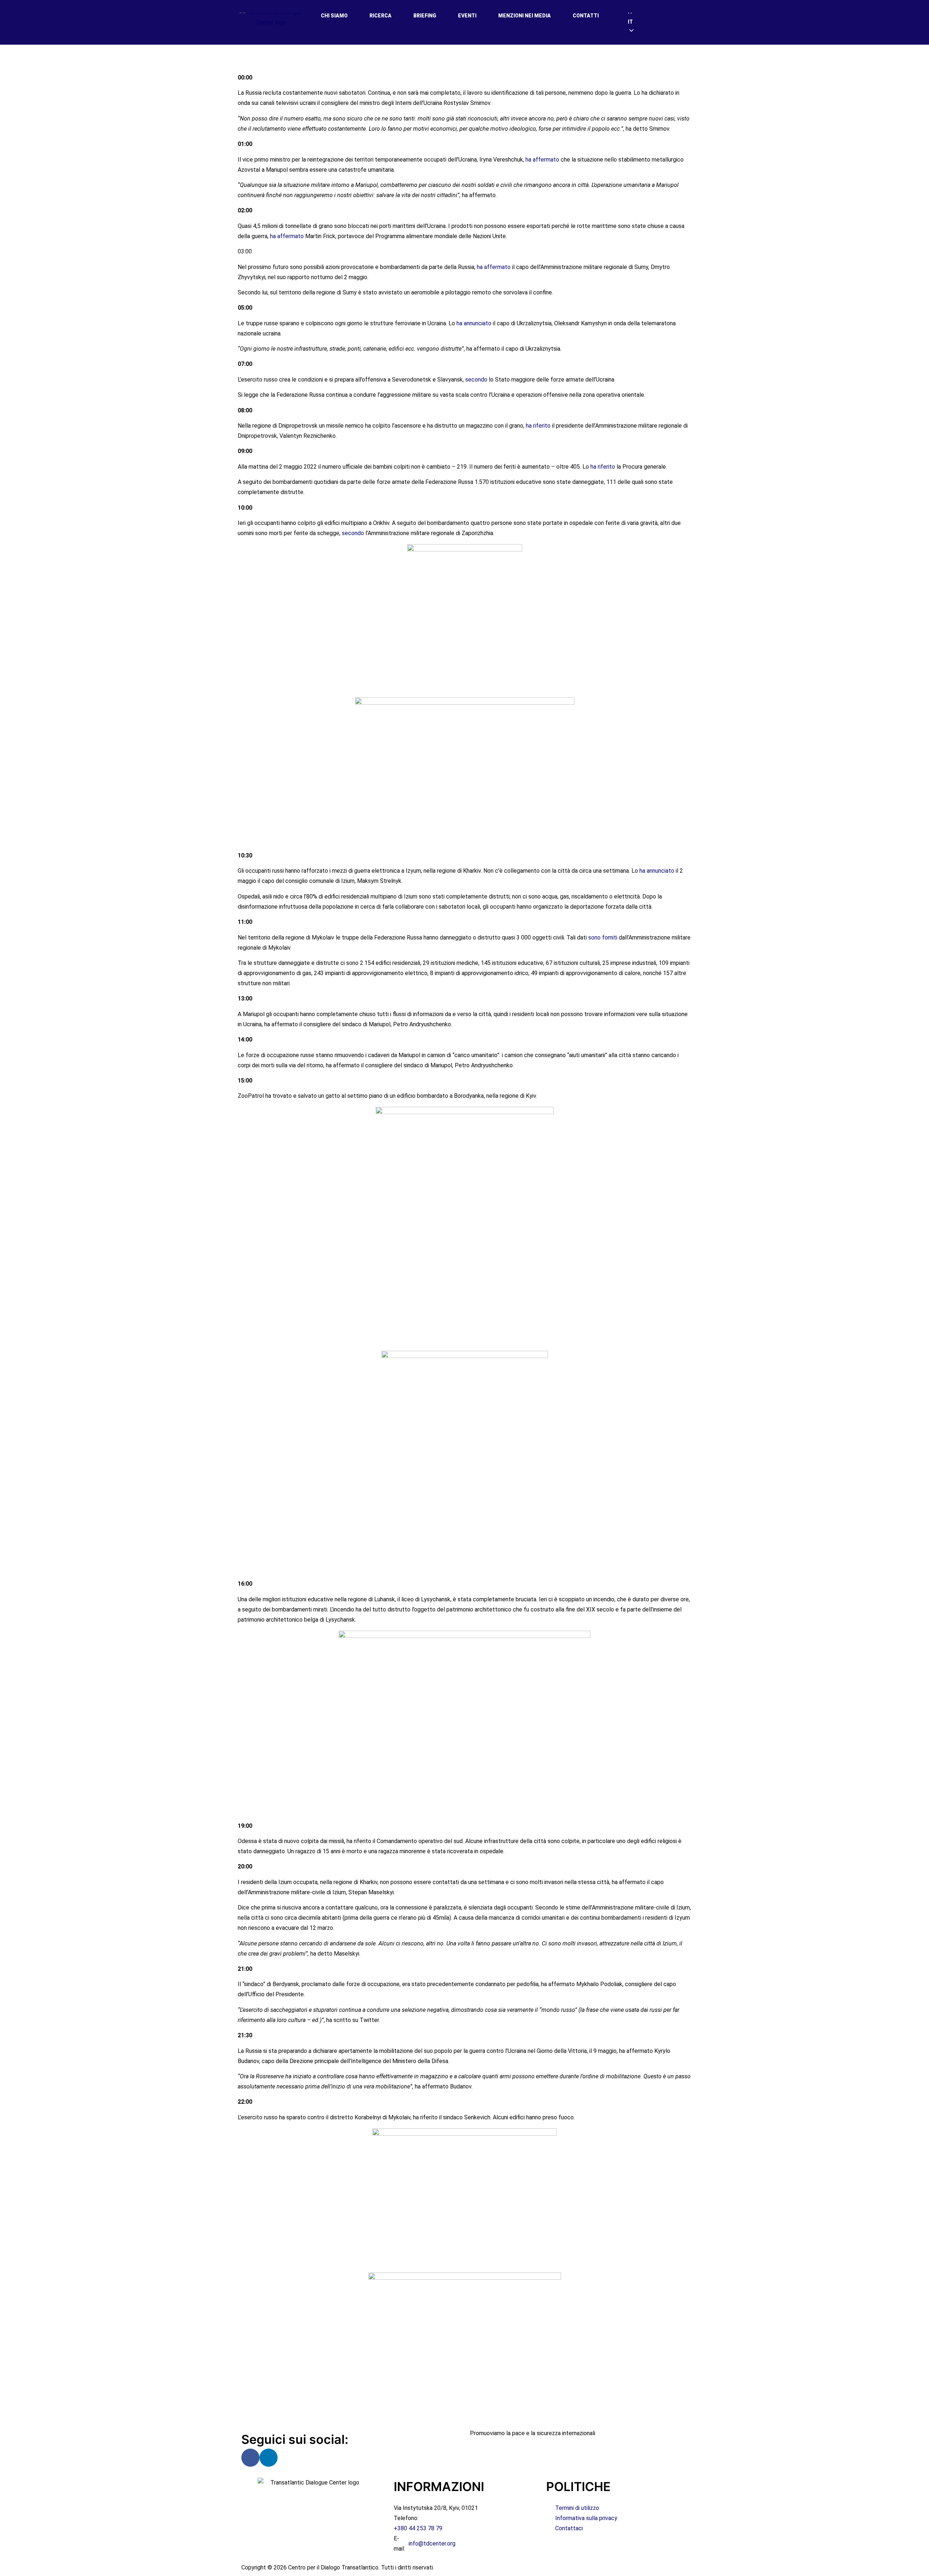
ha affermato (542, 160)
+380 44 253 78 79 (418, 2528)
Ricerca (380, 16)
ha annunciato (474, 323)
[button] (659, 22)
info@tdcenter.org (432, 2544)
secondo (476, 380)
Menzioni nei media (525, 16)
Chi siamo (334, 16)
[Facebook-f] (250, 2458)
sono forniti (603, 938)
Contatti (586, 16)
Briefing (425, 16)
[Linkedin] (269, 2458)
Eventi (467, 16)
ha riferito (538, 426)
